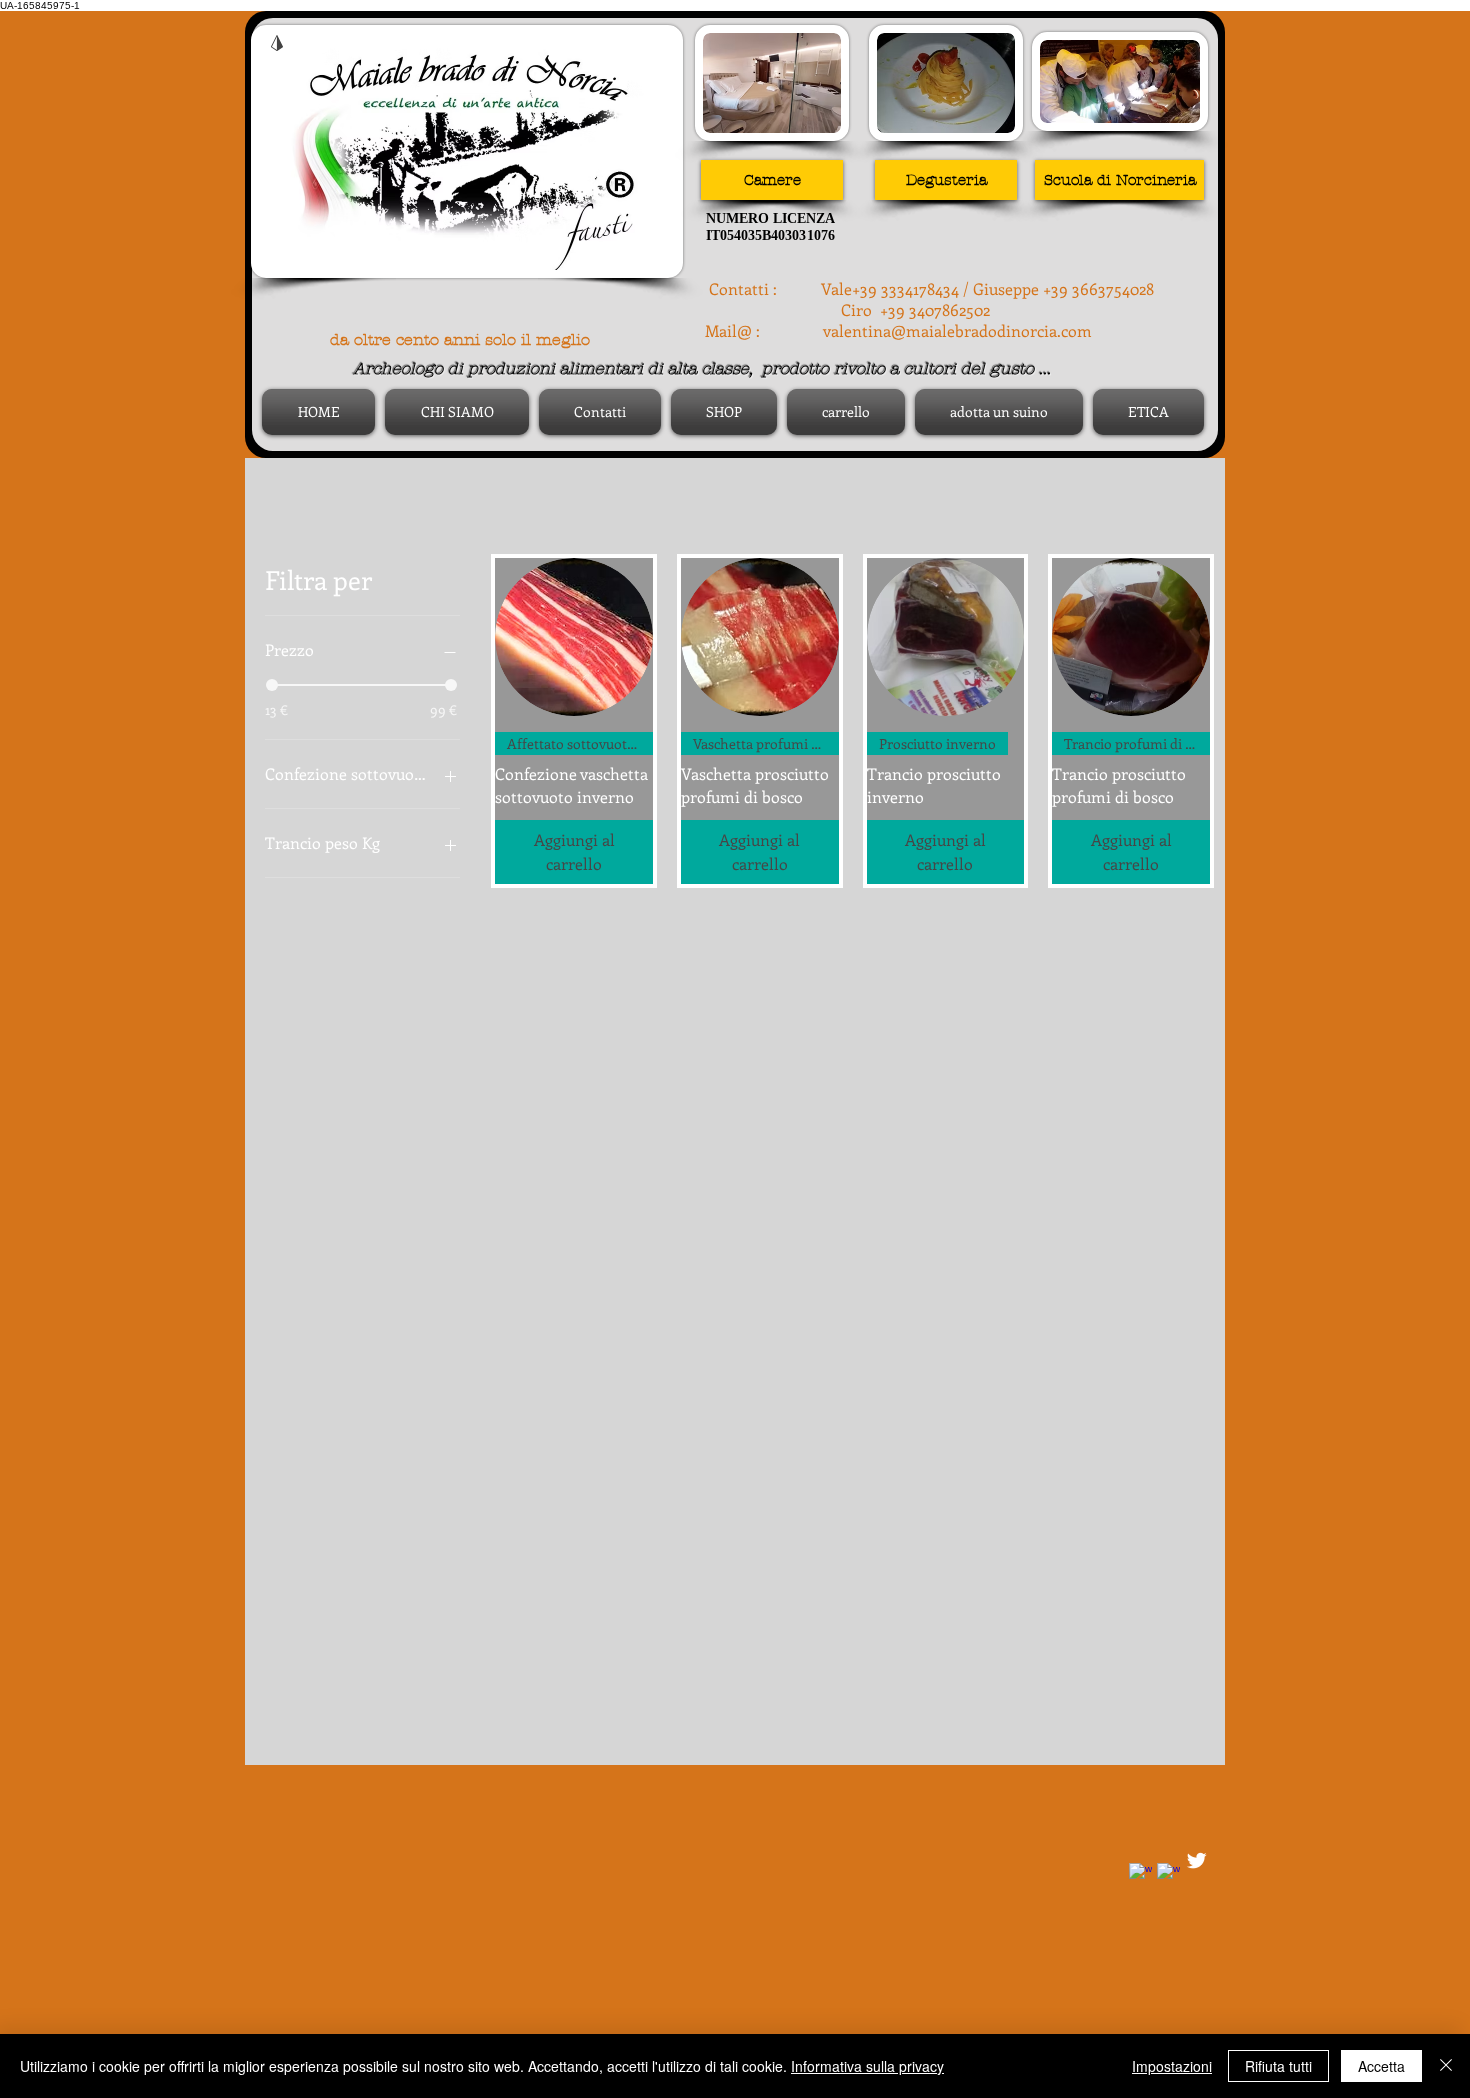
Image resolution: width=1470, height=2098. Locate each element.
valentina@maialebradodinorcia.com (957, 330)
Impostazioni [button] (1172, 2066)
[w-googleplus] (1168, 1874)
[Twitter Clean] (1196, 1860)
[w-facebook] (1140, 1874)
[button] (946, 180)
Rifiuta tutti (1278, 2066)
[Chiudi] (1446, 2066)
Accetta (1381, 2066)
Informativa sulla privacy (867, 2066)
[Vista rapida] (574, 637)
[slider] (272, 685)
